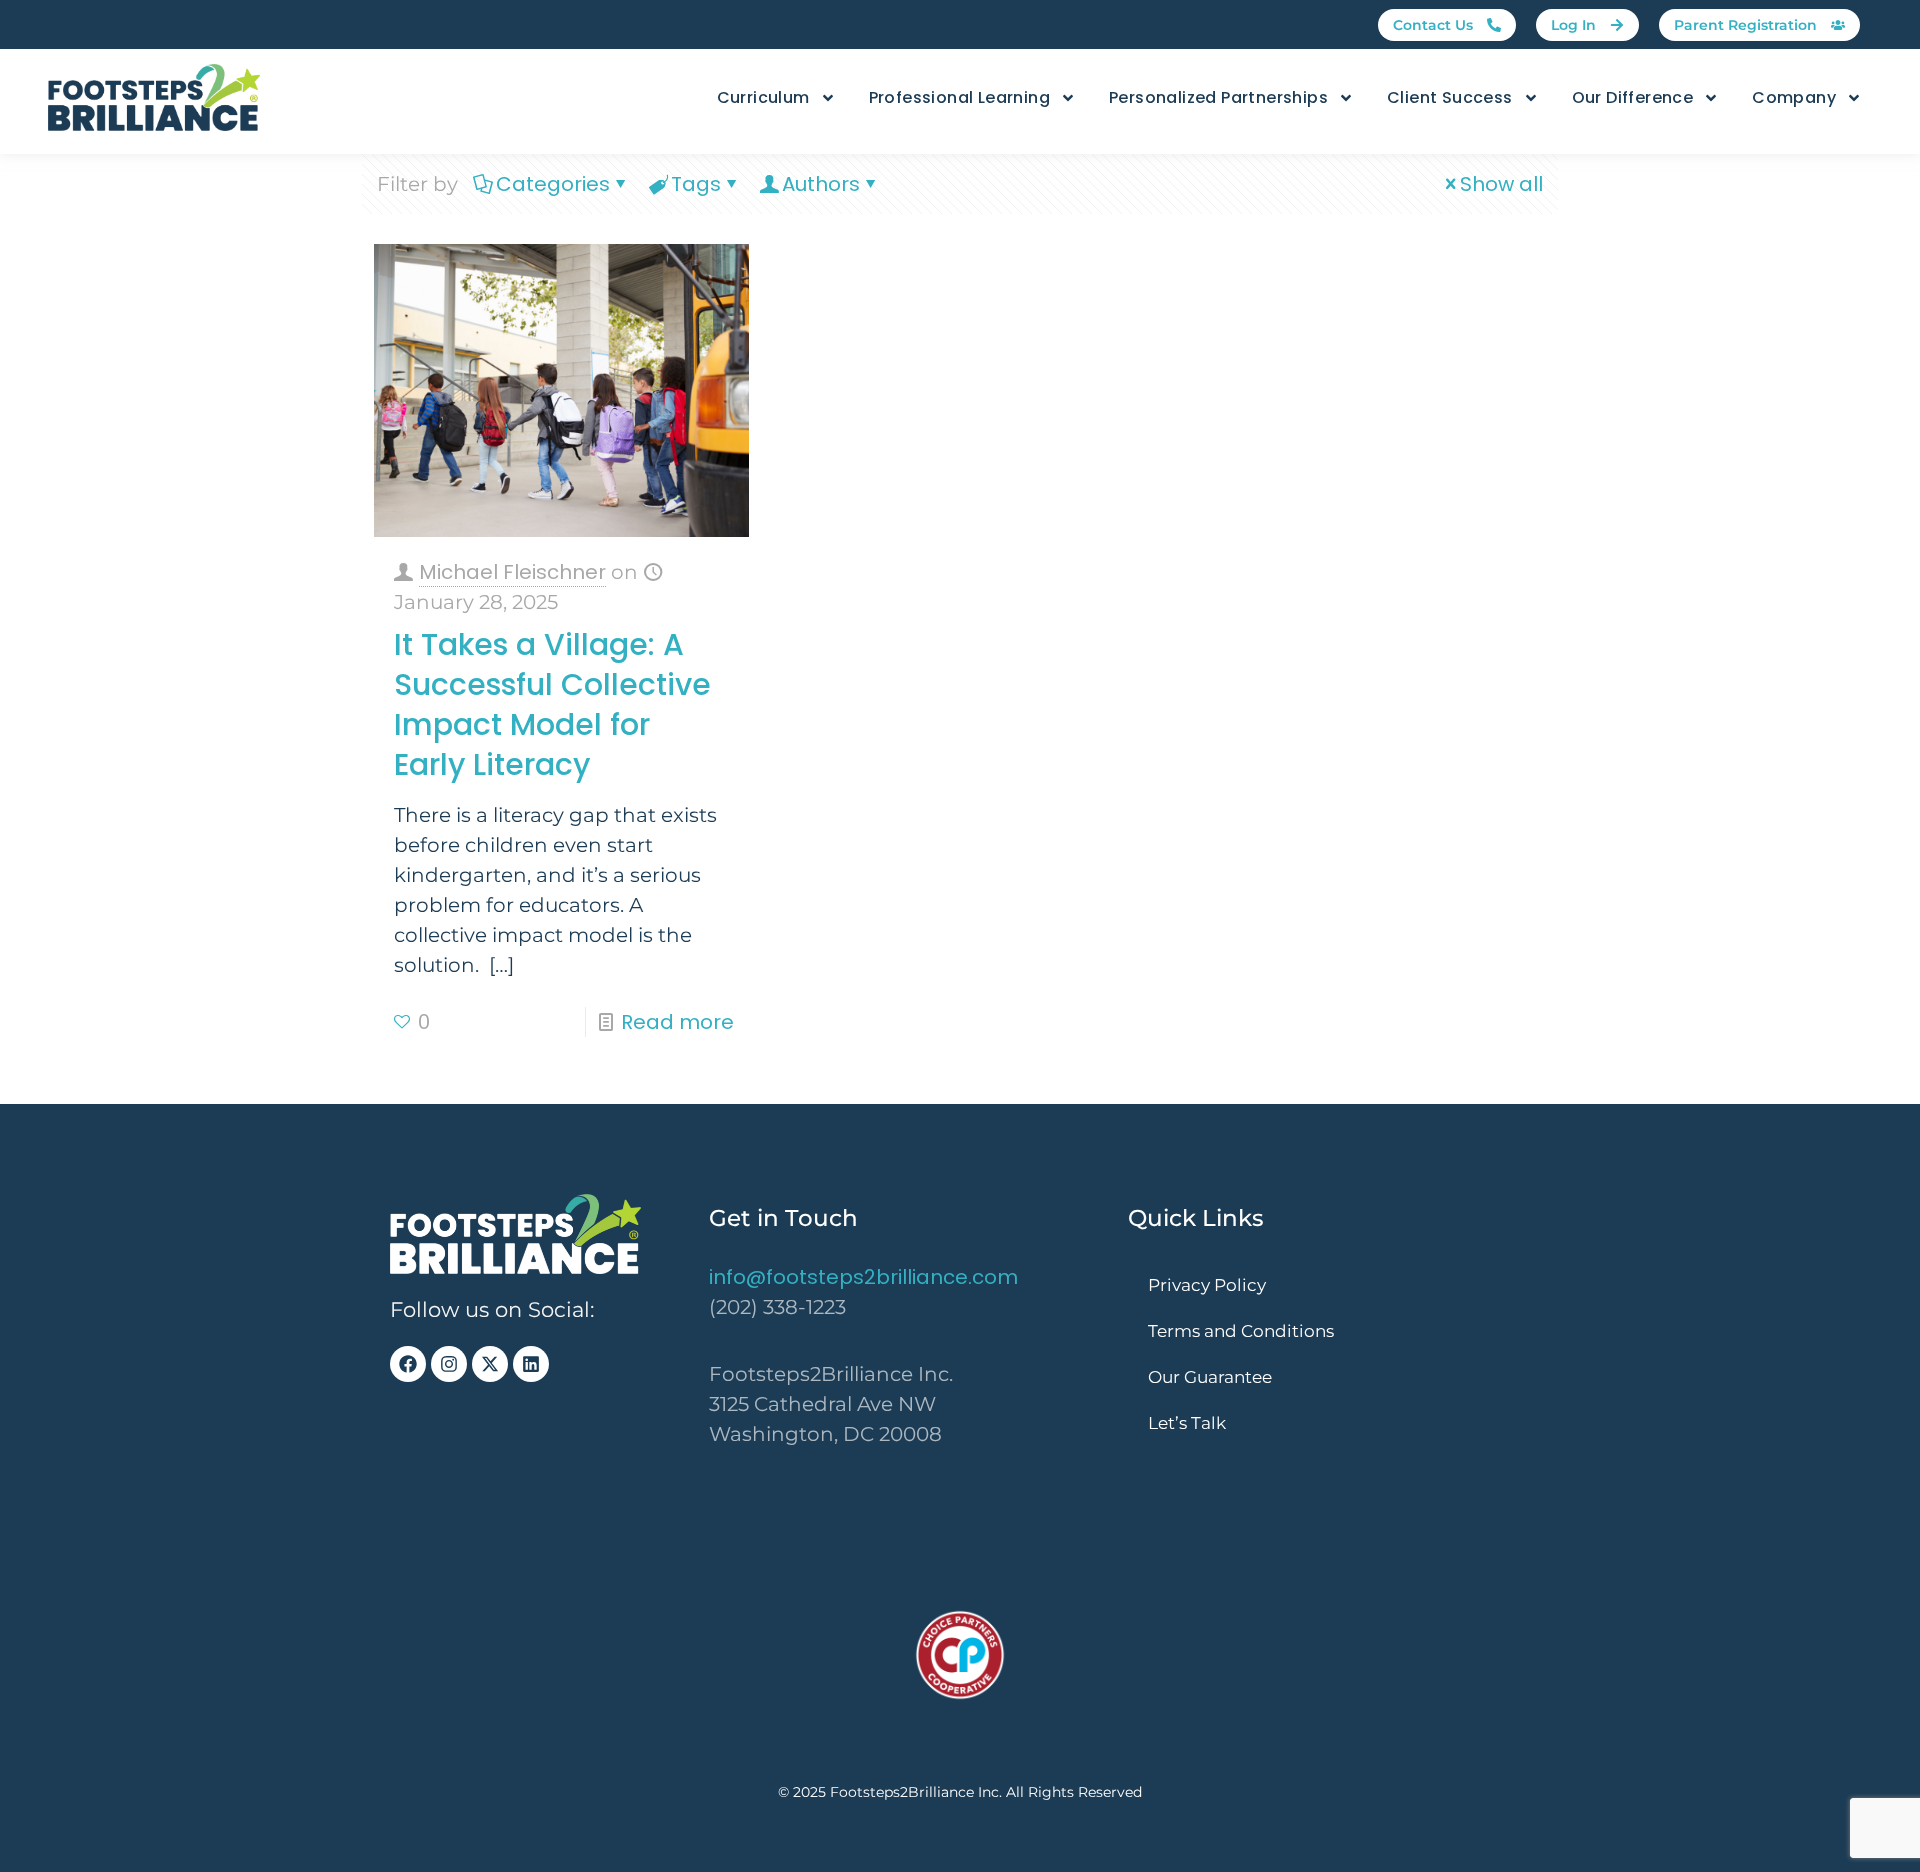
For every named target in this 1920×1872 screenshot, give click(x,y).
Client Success (1450, 97)
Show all (1501, 184)
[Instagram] (449, 1364)
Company (1794, 97)
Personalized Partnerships (1218, 97)
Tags (696, 184)
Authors (821, 184)
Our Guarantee (1210, 1377)
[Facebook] (408, 1364)
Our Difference (1633, 97)
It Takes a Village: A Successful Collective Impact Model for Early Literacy (552, 704)
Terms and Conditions (1241, 1331)
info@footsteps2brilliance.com (863, 1277)
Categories (553, 184)
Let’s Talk (1187, 1423)
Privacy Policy (1207, 1285)
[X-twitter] (490, 1364)
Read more (677, 1022)
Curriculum (763, 97)
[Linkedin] (531, 1364)
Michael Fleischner (512, 572)
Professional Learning (959, 97)
